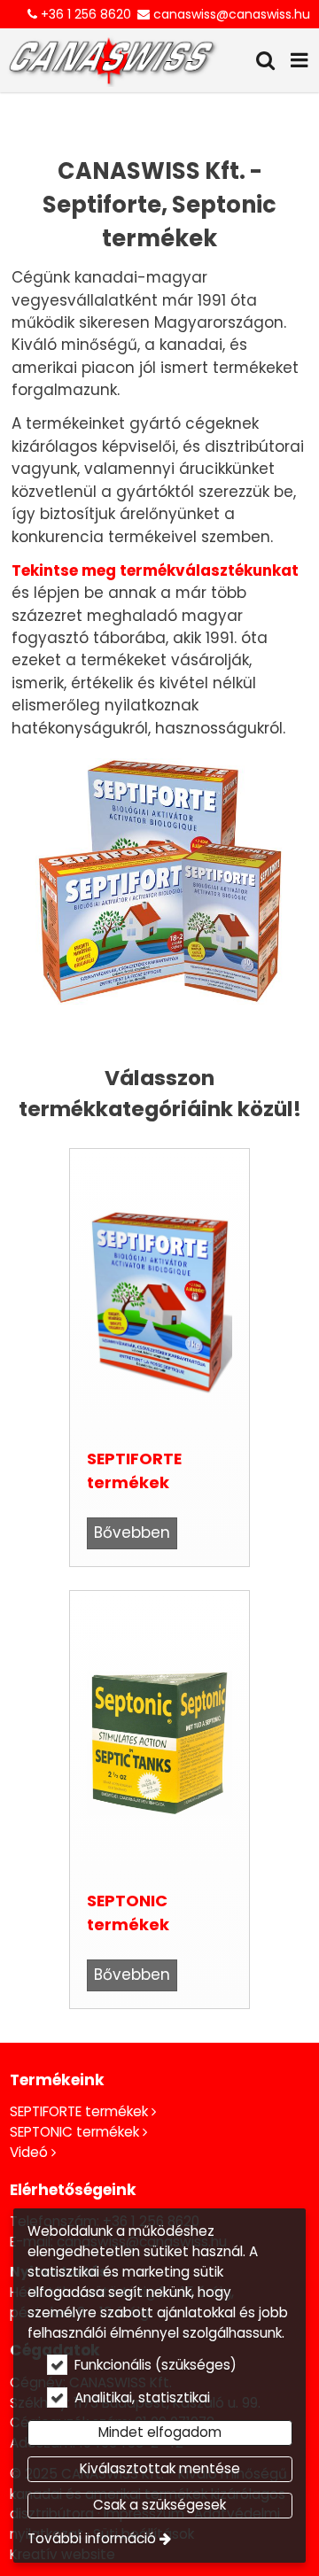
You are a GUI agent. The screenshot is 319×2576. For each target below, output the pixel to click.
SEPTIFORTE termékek (134, 1470)
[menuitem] (112, 60)
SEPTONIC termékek (128, 1913)
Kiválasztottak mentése (160, 2468)
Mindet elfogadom (160, 2432)
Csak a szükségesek (159, 2505)
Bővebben (132, 1532)
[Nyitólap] (112, 60)
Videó (29, 2152)
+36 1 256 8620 (86, 14)
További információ (92, 2538)
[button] (300, 60)
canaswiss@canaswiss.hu (232, 14)
